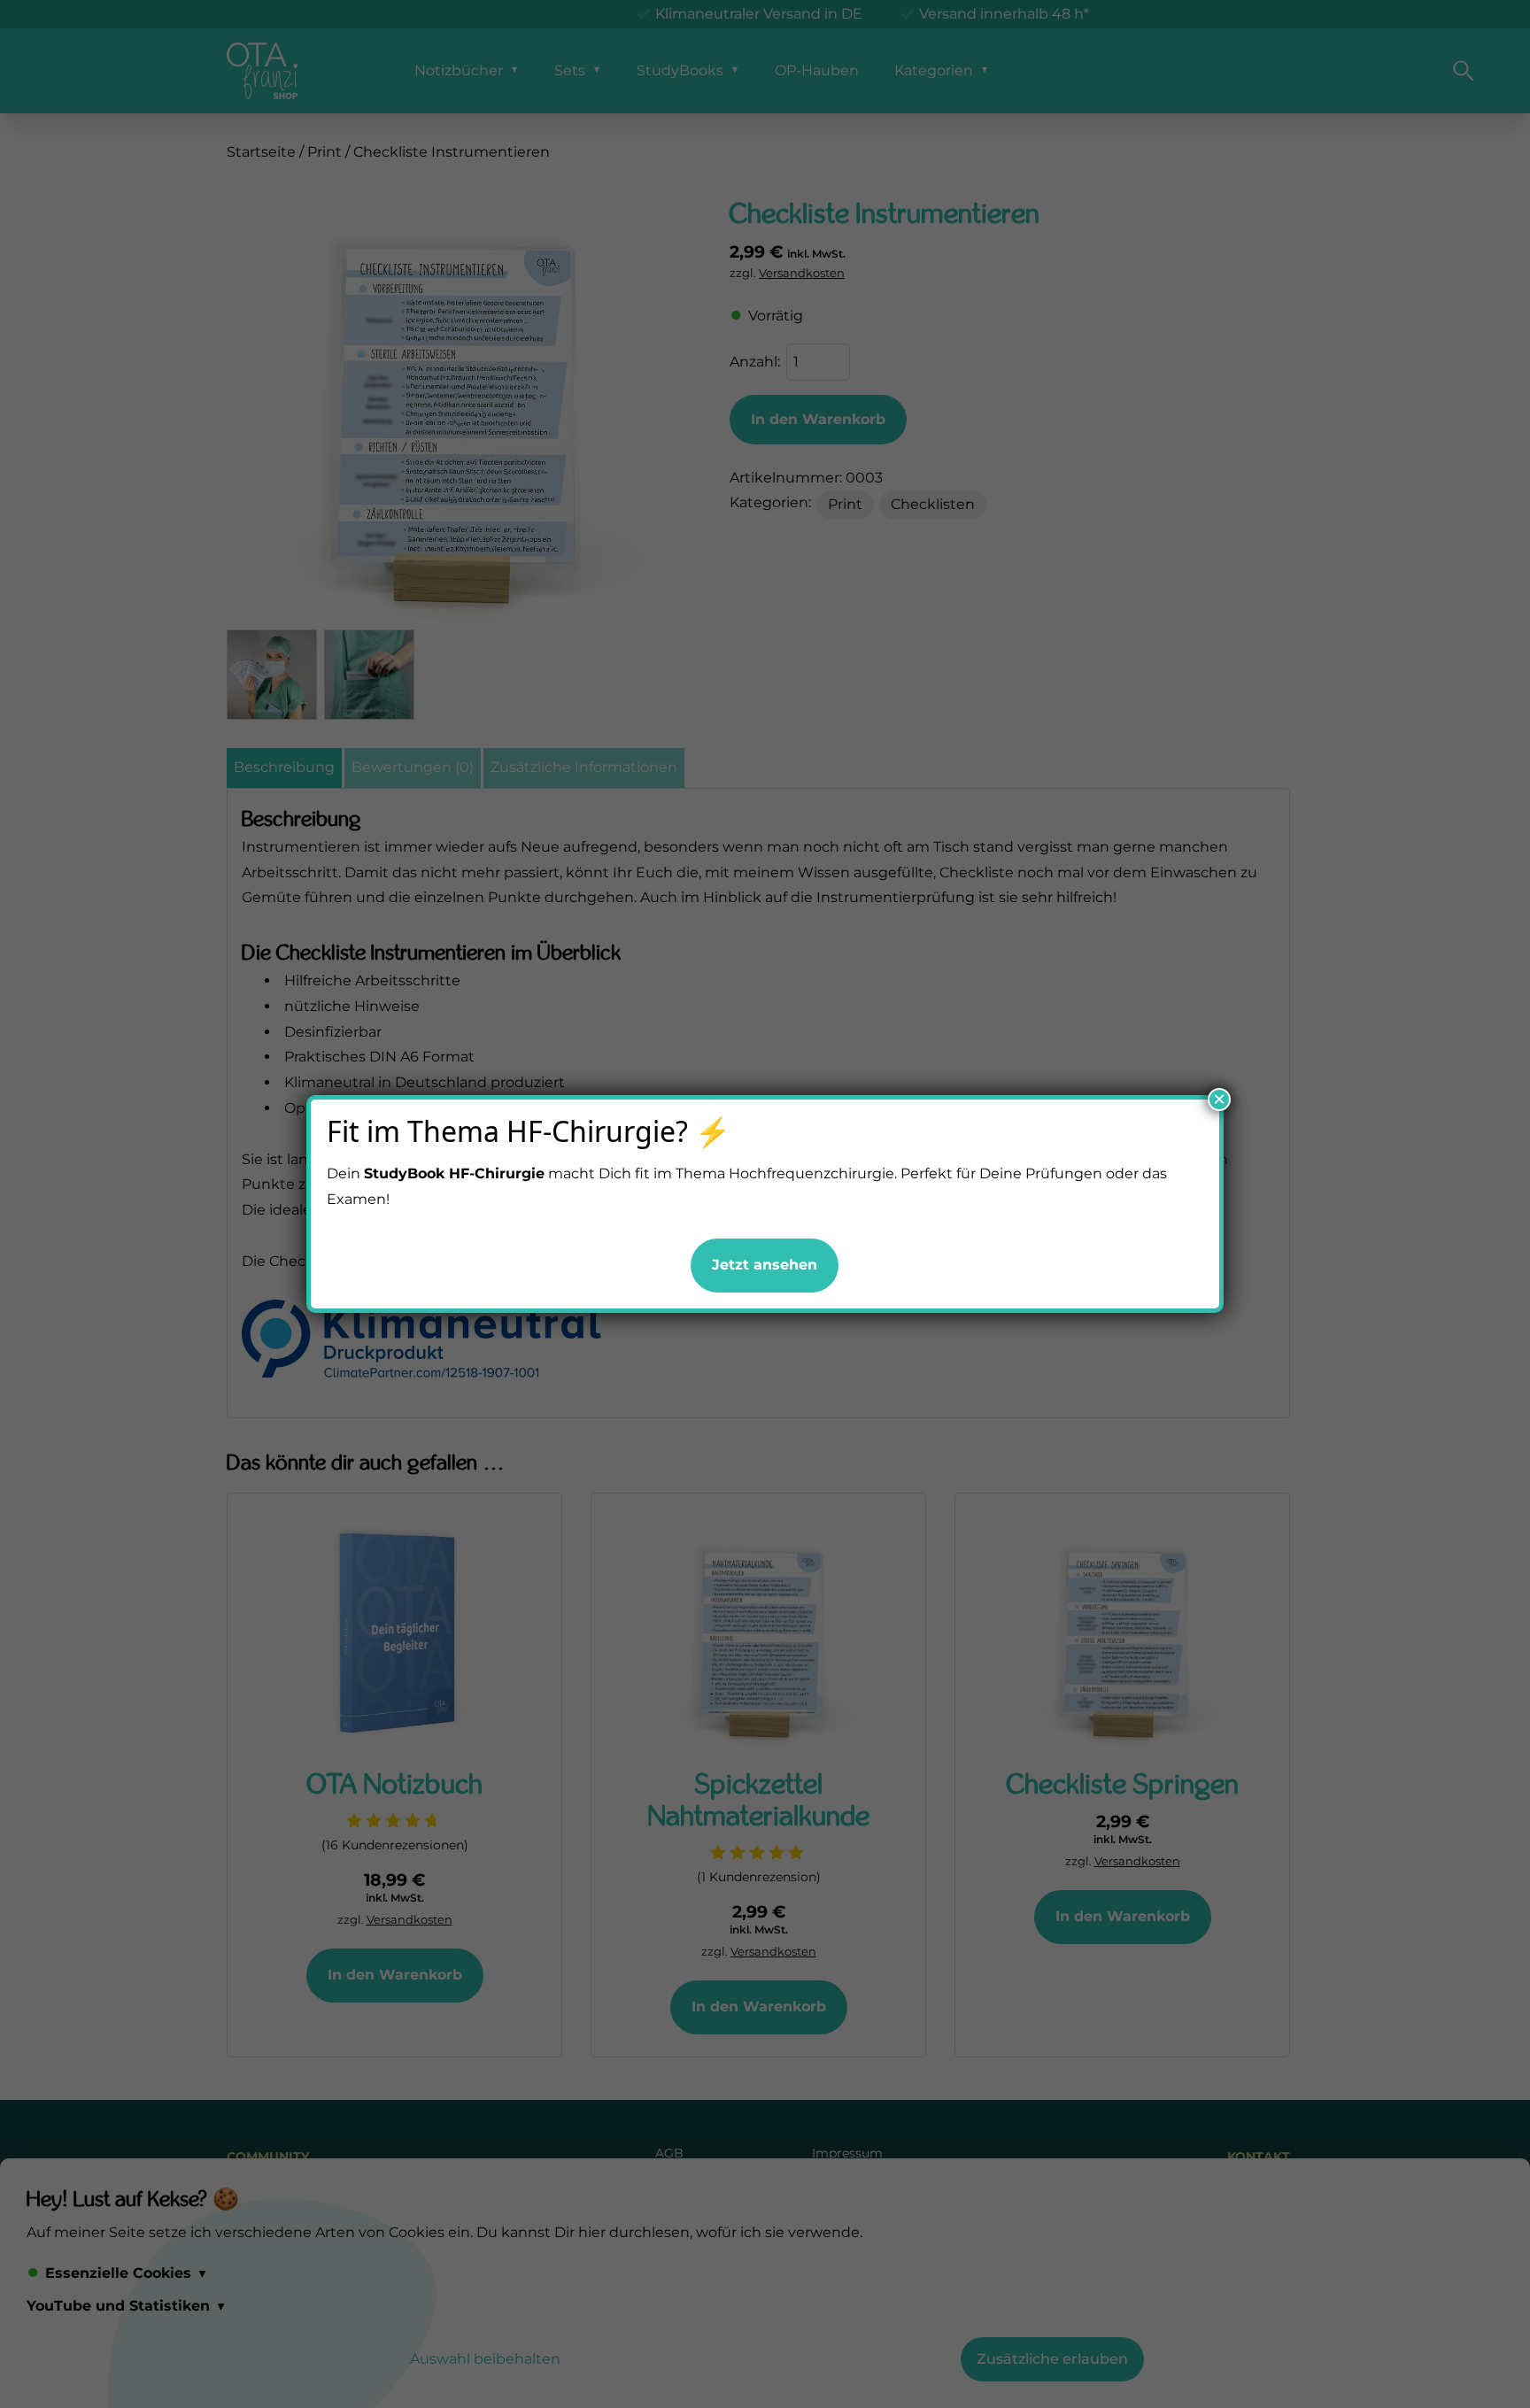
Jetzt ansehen (765, 1265)
